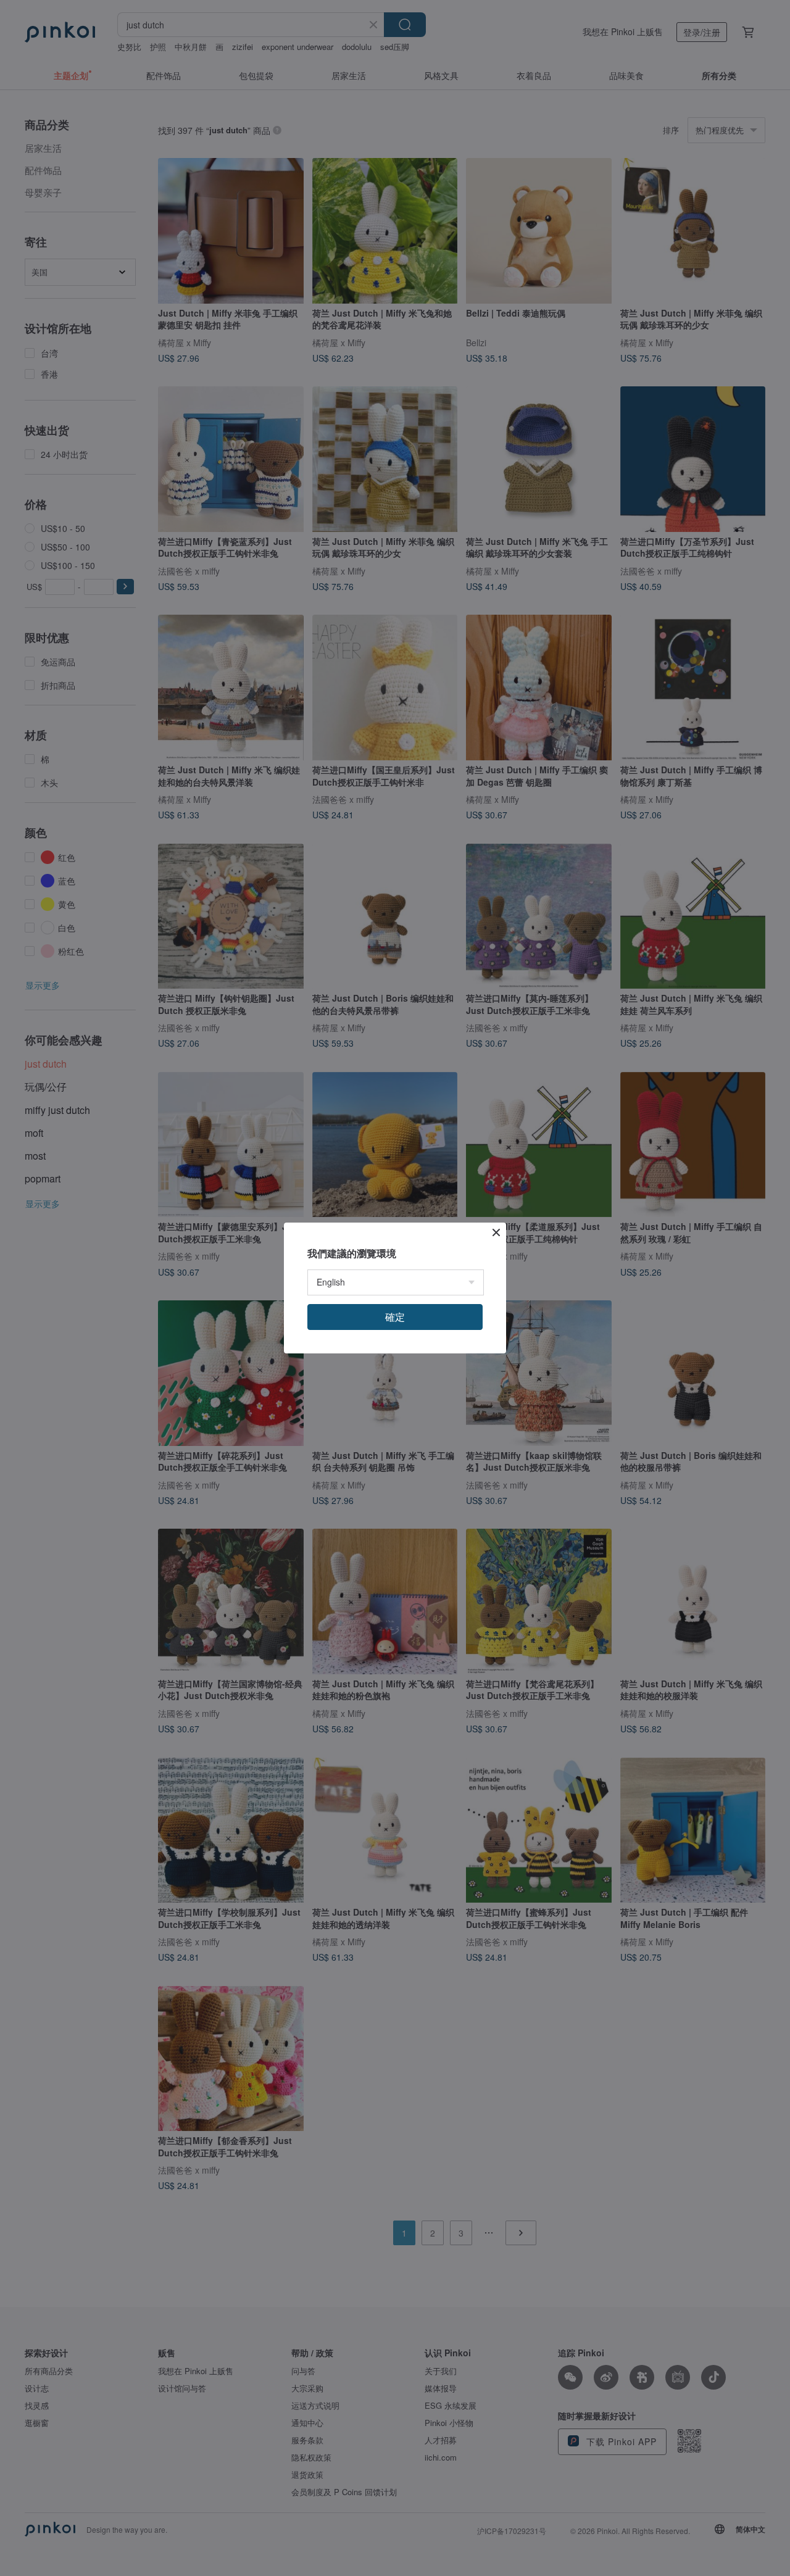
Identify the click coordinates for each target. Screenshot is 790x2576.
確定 (395, 1317)
